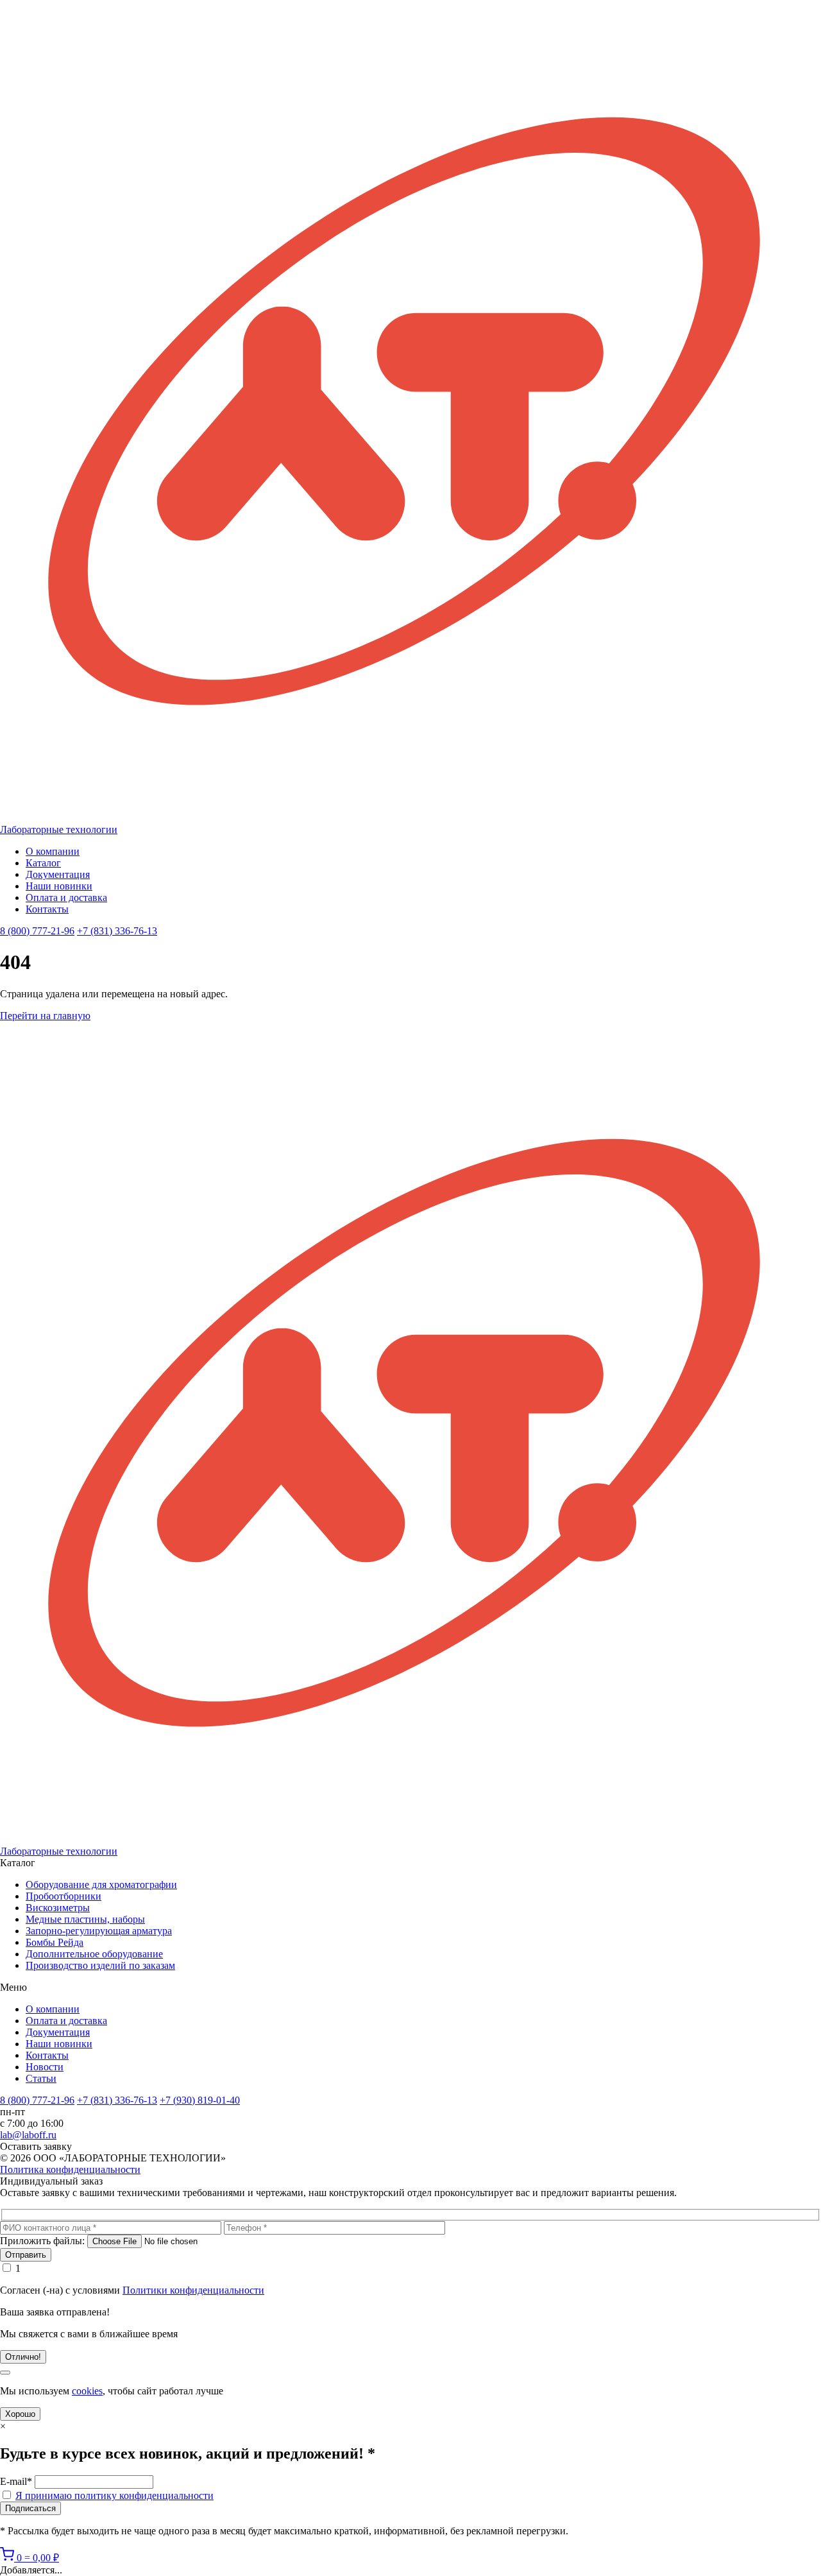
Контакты (47, 909)
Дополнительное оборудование (94, 1954)
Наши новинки (59, 886)
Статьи (41, 2078)
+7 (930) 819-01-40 (200, 2100)
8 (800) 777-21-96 (37, 931)
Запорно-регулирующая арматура (99, 1931)
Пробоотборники (63, 1896)
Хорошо (20, 2414)
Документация (58, 874)
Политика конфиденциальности (70, 2169)
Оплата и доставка (66, 897)
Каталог (43, 863)
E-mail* (16, 2481)
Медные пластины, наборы (85, 1919)
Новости (45, 2067)
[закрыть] (5, 2373)
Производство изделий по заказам (100, 1965)
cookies (87, 2391)
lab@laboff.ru (28, 2135)
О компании (53, 851)
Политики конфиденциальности (193, 2290)
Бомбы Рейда (55, 1942)
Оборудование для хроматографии (101, 1885)
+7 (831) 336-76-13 (117, 931)
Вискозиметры (58, 1908)
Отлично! (23, 2357)
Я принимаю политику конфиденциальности (114, 2495)
